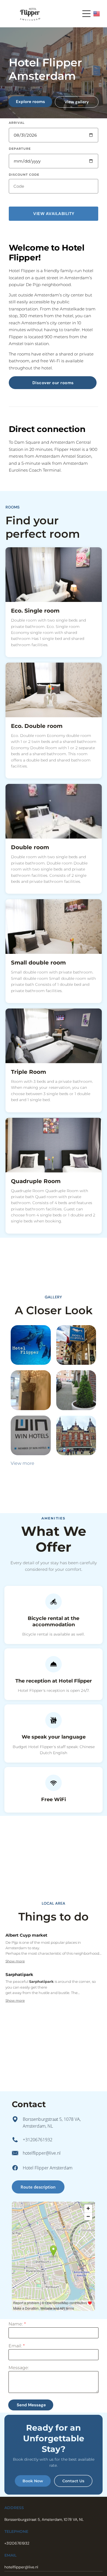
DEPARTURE (20, 149)
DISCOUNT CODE (24, 175)
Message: (19, 2368)
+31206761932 (38, 2140)
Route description (38, 2187)
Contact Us (73, 2481)
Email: (15, 2346)
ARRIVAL (17, 123)
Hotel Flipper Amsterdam (48, 2168)
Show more (15, 1961)
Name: (16, 2324)
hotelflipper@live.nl (42, 2153)
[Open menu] (86, 14)
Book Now (33, 2481)
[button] (54, 214)
